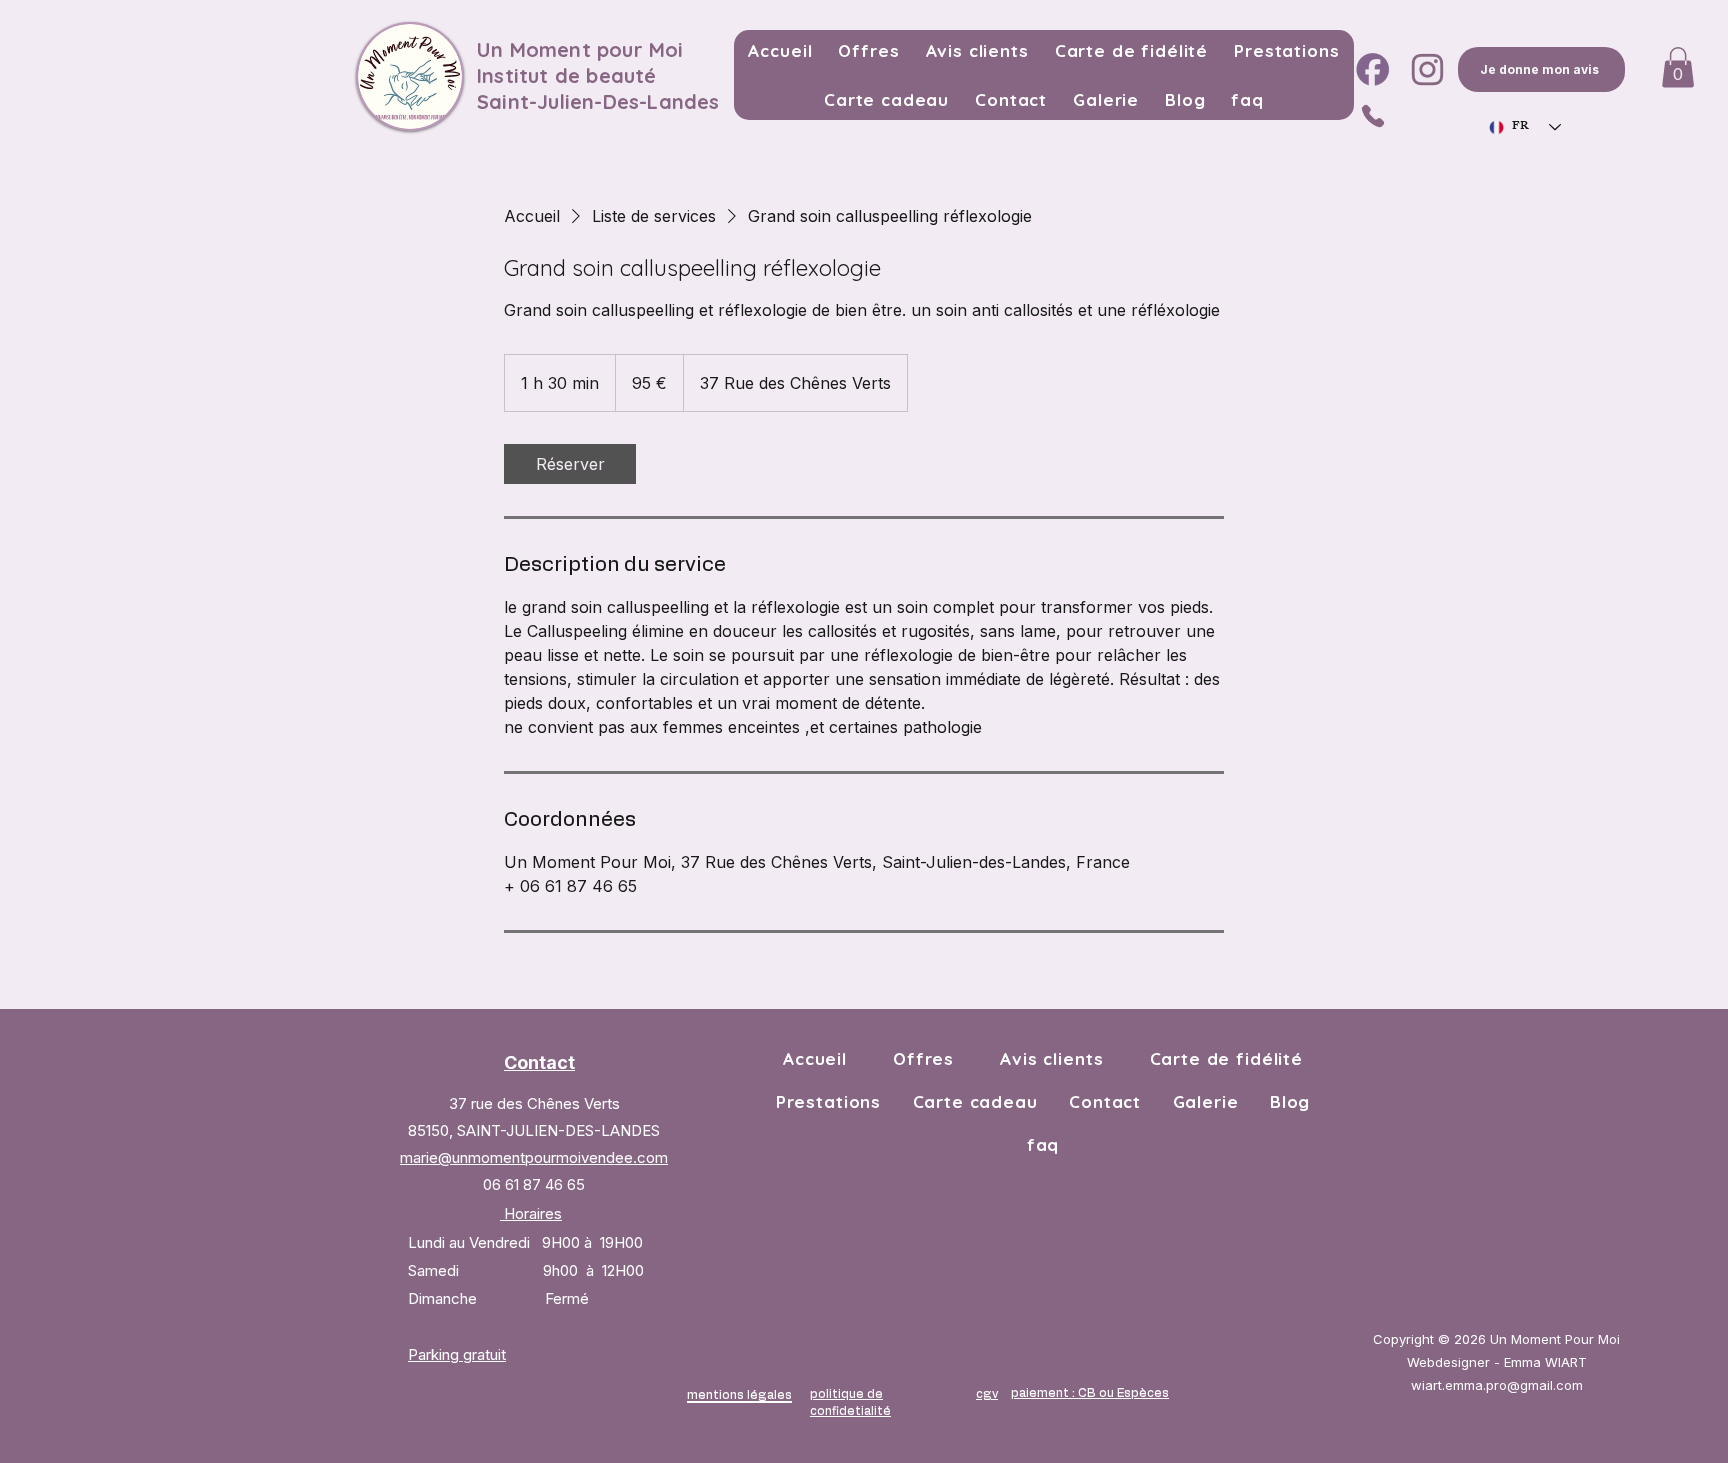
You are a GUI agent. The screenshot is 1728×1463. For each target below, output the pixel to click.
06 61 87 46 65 (534, 1184)
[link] (570, 464)
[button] (1678, 67)
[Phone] (1373, 115)
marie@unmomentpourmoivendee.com (534, 1157)
